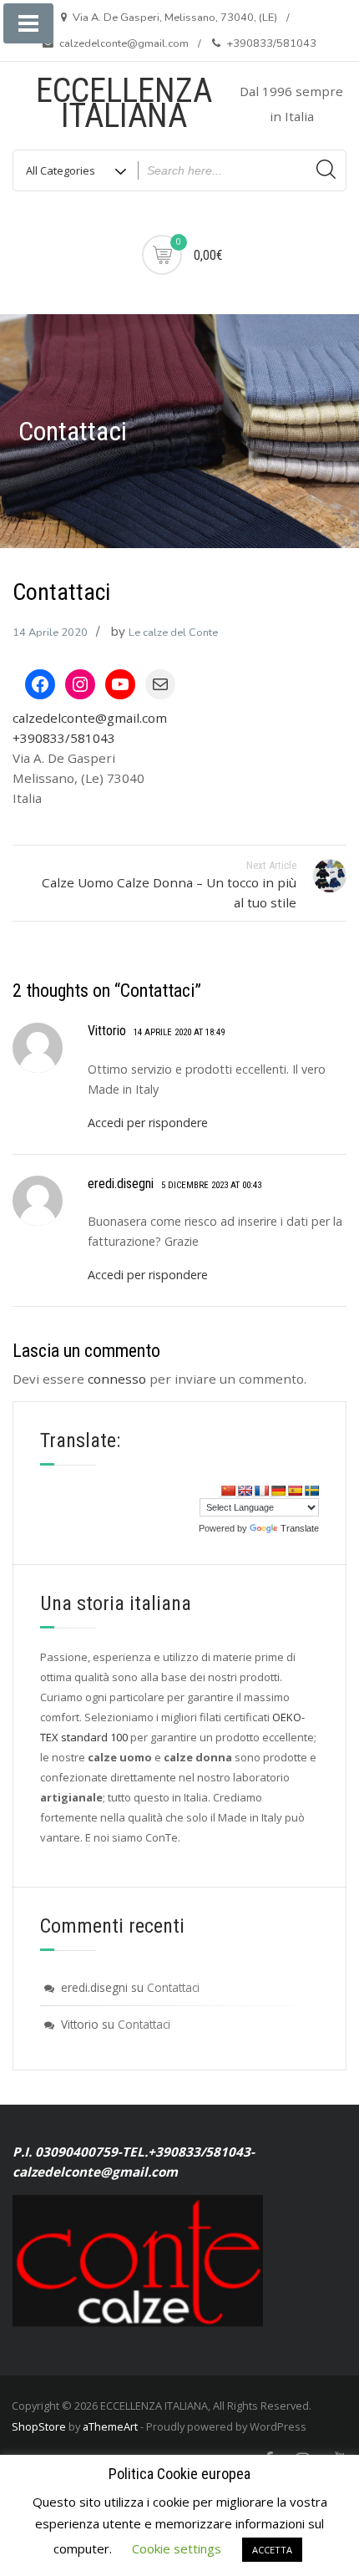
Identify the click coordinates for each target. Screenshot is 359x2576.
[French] (261, 1491)
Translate (300, 1528)
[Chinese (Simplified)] (228, 1491)
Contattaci (173, 1987)
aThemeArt (110, 2426)
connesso (117, 1379)
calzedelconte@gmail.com (90, 718)
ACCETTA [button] (272, 2550)
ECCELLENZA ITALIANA (124, 103)
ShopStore (39, 2426)
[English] (245, 1491)
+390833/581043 (64, 738)
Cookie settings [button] (177, 2548)
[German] (278, 1491)
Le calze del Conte (173, 633)
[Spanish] (295, 1491)
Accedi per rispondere (148, 1123)
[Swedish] (311, 1491)
